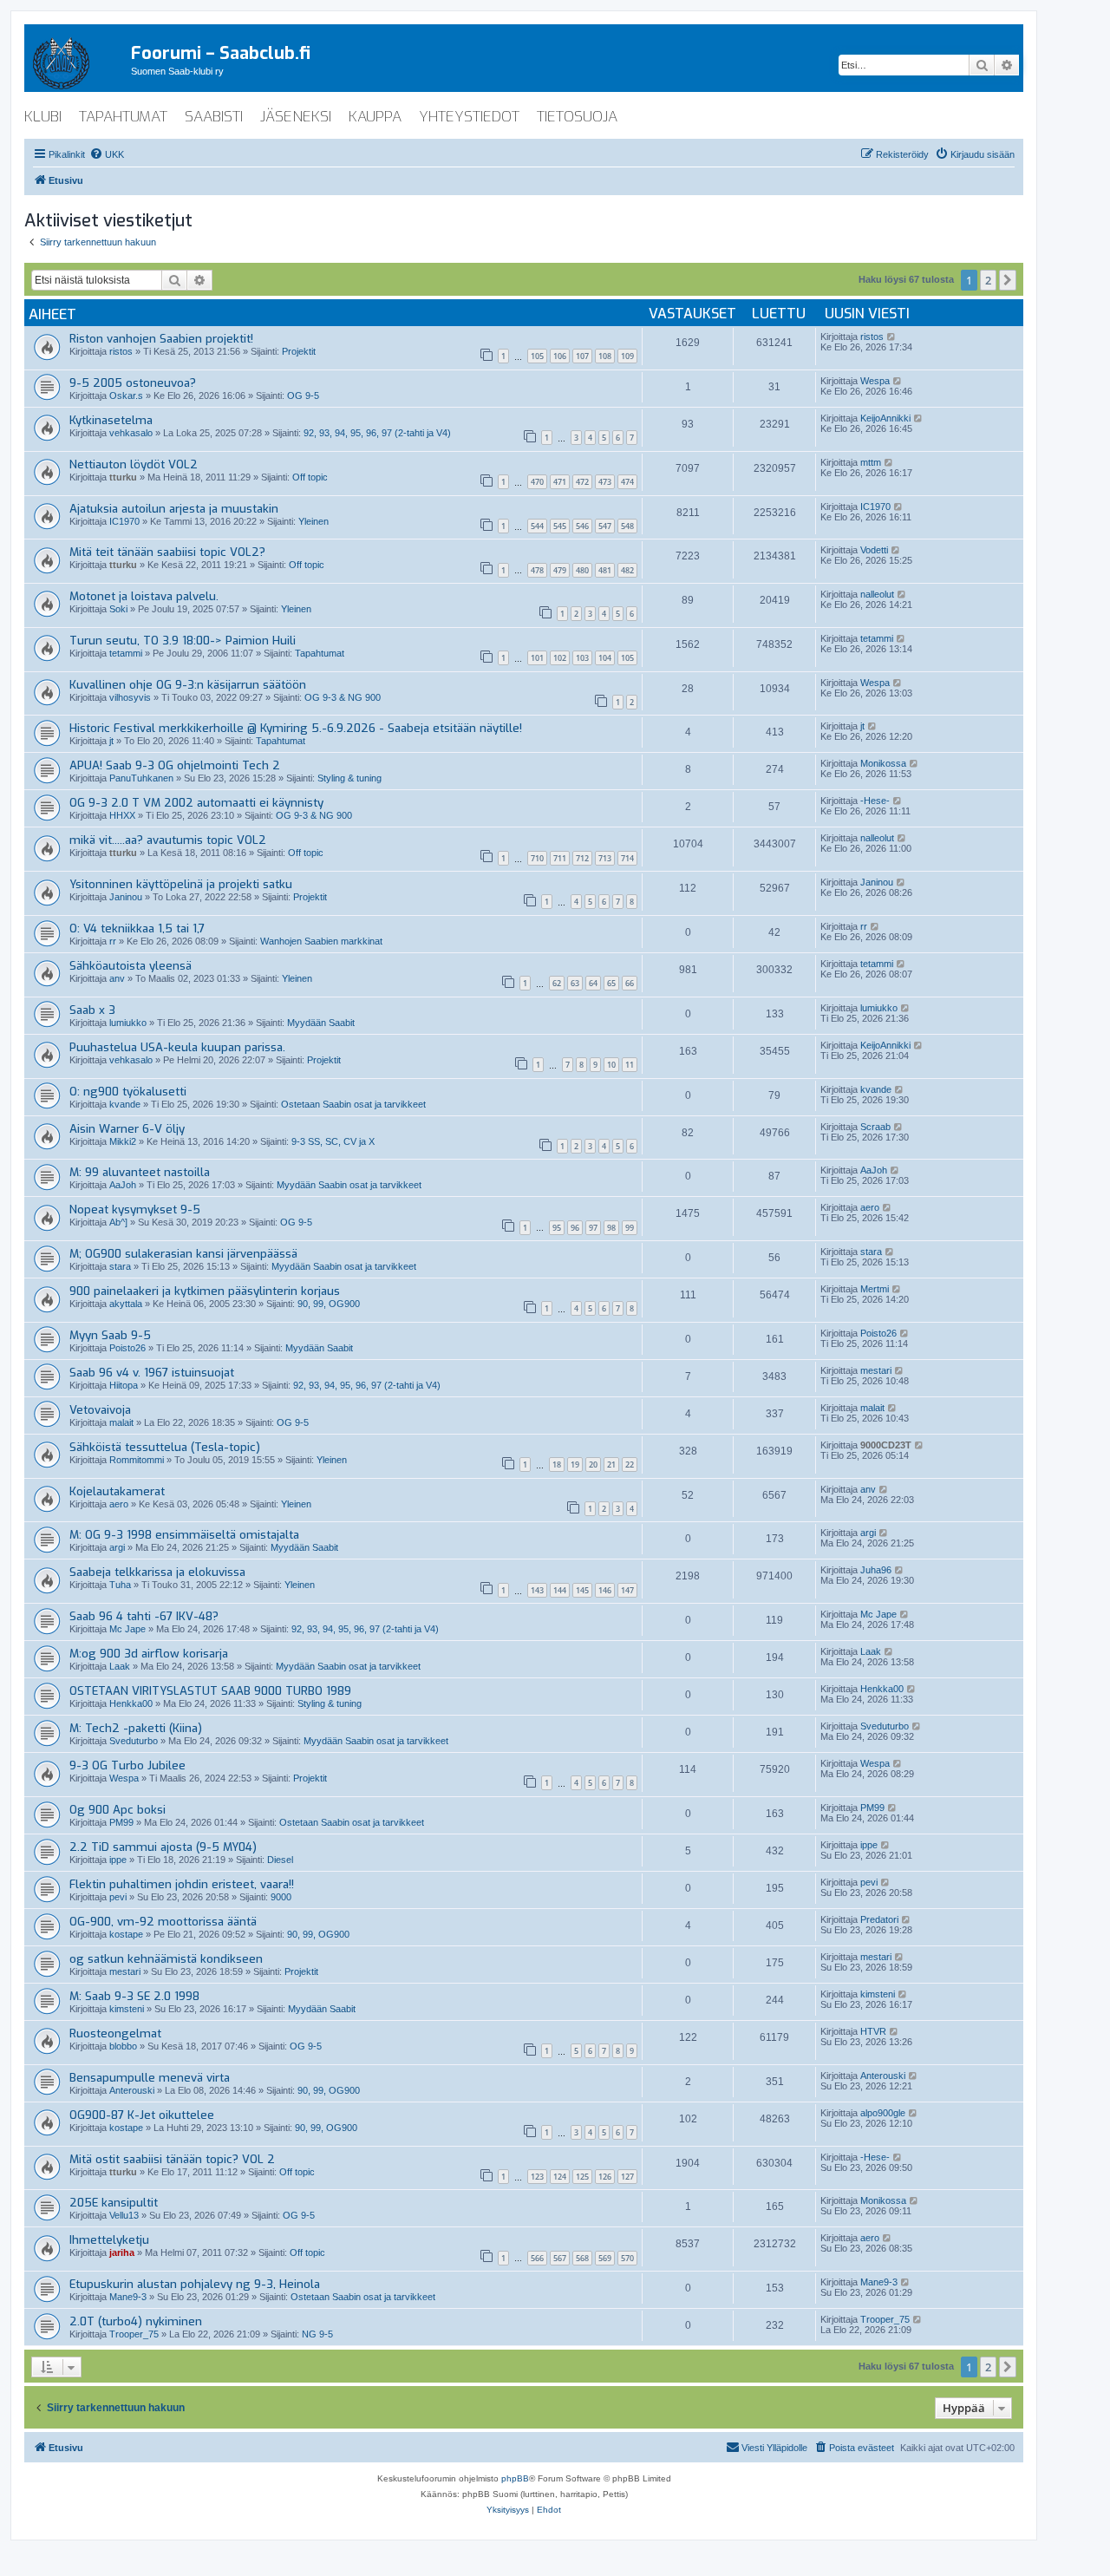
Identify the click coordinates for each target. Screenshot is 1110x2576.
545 (560, 526)
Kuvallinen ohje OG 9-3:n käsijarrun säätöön (188, 685)
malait (121, 1422)
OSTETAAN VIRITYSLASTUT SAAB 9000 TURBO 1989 (210, 1691)
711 (560, 858)
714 (627, 858)
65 (611, 983)
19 (575, 1465)
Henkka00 (131, 1703)
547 (605, 526)
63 (575, 983)
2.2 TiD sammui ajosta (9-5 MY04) (163, 1847)
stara (120, 1266)
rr (113, 941)
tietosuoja (577, 117)
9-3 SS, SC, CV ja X (333, 1141)
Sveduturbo (134, 1741)
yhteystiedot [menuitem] (469, 117)
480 (582, 570)
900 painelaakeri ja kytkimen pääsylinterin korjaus (205, 1291)
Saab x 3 (92, 1010)
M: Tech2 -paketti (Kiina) (136, 1728)
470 (537, 482)
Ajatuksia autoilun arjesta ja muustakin (174, 509)
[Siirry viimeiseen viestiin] (892, 337)
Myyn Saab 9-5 (110, 1335)
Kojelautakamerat (117, 1491)
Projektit (299, 351)
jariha (122, 2252)
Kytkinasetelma (111, 420)
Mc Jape (127, 1629)
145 (582, 1590)
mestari (876, 1370)
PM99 (121, 1822)
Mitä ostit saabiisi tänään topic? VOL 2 (172, 2159)
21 (611, 1465)
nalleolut (877, 594)
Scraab (875, 1127)
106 (560, 356)
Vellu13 (124, 2215)
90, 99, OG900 (329, 1304)
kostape (126, 1934)
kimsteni (127, 2009)
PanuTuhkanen (141, 778)
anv (117, 978)
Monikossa (883, 763)
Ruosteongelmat (115, 2033)
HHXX (122, 815)
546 (582, 526)
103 (582, 658)
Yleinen (313, 521)
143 (537, 1590)
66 (630, 983)
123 (537, 2177)
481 (605, 570)
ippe (118, 1860)
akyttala (126, 1304)
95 (557, 1228)
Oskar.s (126, 396)
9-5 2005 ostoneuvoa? (133, 383)
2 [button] (988, 280)
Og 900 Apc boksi (118, 1810)
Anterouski (132, 2090)
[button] (1008, 280)
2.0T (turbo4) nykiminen (136, 2321)
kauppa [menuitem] (375, 117)
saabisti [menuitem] (214, 117)
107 (582, 356)
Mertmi (875, 1289)
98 (611, 1228)
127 (627, 2177)
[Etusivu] (78, 60)
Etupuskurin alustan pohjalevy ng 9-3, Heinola (195, 2284)
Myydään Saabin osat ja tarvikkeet (349, 1185)
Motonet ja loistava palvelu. (144, 596)
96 (575, 1228)
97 (593, 1228)
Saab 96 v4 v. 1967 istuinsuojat (152, 1373)
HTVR (873, 2031)
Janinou (126, 897)
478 (537, 570)
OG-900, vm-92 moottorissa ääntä (163, 1922)
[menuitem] (107, 154)
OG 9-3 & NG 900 (343, 697)
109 (627, 356)
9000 (281, 1897)
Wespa (875, 381)
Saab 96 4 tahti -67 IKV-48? (144, 1616)
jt (111, 741)
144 (560, 1590)
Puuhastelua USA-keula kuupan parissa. (177, 1047)
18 (557, 1465)
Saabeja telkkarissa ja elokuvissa (157, 1572)
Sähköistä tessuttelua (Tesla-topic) (165, 1447)
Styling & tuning (349, 778)
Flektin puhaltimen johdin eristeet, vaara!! (182, 1884)
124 (560, 2177)
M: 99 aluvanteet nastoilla (140, 1172)
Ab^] (118, 1222)
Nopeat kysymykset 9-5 (135, 1210)
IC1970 (124, 521)
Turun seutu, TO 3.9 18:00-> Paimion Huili (183, 641)
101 (537, 658)
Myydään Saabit (321, 1023)
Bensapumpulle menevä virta (150, 2078)
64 (593, 983)
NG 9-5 (317, 2334)
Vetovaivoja (100, 1410)
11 (630, 1065)
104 (605, 658)
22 (630, 1465)
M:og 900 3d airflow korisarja (149, 1654)
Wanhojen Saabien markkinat (321, 941)
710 (537, 858)
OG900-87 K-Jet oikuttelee (142, 2115)
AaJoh (123, 1185)
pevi (118, 1897)
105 (537, 356)
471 (560, 482)
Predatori (879, 1919)
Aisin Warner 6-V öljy (127, 1129)
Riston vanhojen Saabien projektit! (161, 339)
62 (557, 983)
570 (627, 2258)
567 (560, 2258)
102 (560, 658)
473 (605, 482)
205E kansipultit (114, 2203)
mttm (871, 462)
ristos (121, 351)
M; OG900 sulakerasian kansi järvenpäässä (183, 1254)
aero (870, 1207)
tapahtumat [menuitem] (123, 117)
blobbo (123, 2046)
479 (560, 570)
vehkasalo (131, 433)
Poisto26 (127, 1348)
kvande (125, 1104)
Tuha (120, 1585)
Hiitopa (124, 1385)
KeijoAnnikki (885, 418)
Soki (118, 609)
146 (605, 1590)
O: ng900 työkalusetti (128, 1092)
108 (605, 356)
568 (582, 2258)
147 (627, 1590)
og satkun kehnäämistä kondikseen (166, 1959)
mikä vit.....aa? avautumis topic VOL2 (168, 840)
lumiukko (128, 1023)
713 (605, 858)
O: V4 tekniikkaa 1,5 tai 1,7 (137, 928)
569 (605, 2258)
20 (593, 1465)
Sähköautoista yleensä (131, 966)
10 (611, 1065)
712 (582, 858)
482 (627, 570)
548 (627, 526)
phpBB (515, 2478)
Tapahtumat (320, 653)
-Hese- (875, 801)
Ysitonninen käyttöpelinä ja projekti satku (181, 884)
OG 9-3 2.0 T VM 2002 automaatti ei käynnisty (196, 803)
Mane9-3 (128, 2297)
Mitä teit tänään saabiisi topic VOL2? (167, 552)
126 (605, 2177)
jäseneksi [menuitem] (296, 117)
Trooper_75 (134, 2334)
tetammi (126, 653)
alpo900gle (883, 2113)
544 (537, 526)
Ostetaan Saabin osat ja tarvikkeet (353, 1104)
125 (582, 2177)
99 (630, 1228)
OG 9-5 (303, 396)
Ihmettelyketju (109, 2240)
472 (582, 482)
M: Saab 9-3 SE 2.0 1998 (134, 1996)
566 (537, 2258)
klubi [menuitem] (43, 117)
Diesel (280, 1860)
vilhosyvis (130, 697)
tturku (123, 477)
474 (627, 482)
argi (117, 1547)
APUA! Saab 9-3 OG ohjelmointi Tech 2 (175, 765)
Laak (120, 1666)
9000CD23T (886, 1445)
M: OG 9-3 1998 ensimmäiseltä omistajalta (184, 1535)
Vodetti (874, 550)
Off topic (310, 477)
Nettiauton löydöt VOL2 (134, 464)
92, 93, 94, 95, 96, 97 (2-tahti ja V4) (377, 433)
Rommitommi (137, 1460)
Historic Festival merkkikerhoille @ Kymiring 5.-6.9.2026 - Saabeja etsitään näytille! (296, 728)
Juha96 (876, 1570)
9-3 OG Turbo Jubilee (127, 1765)
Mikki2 (123, 1141)
